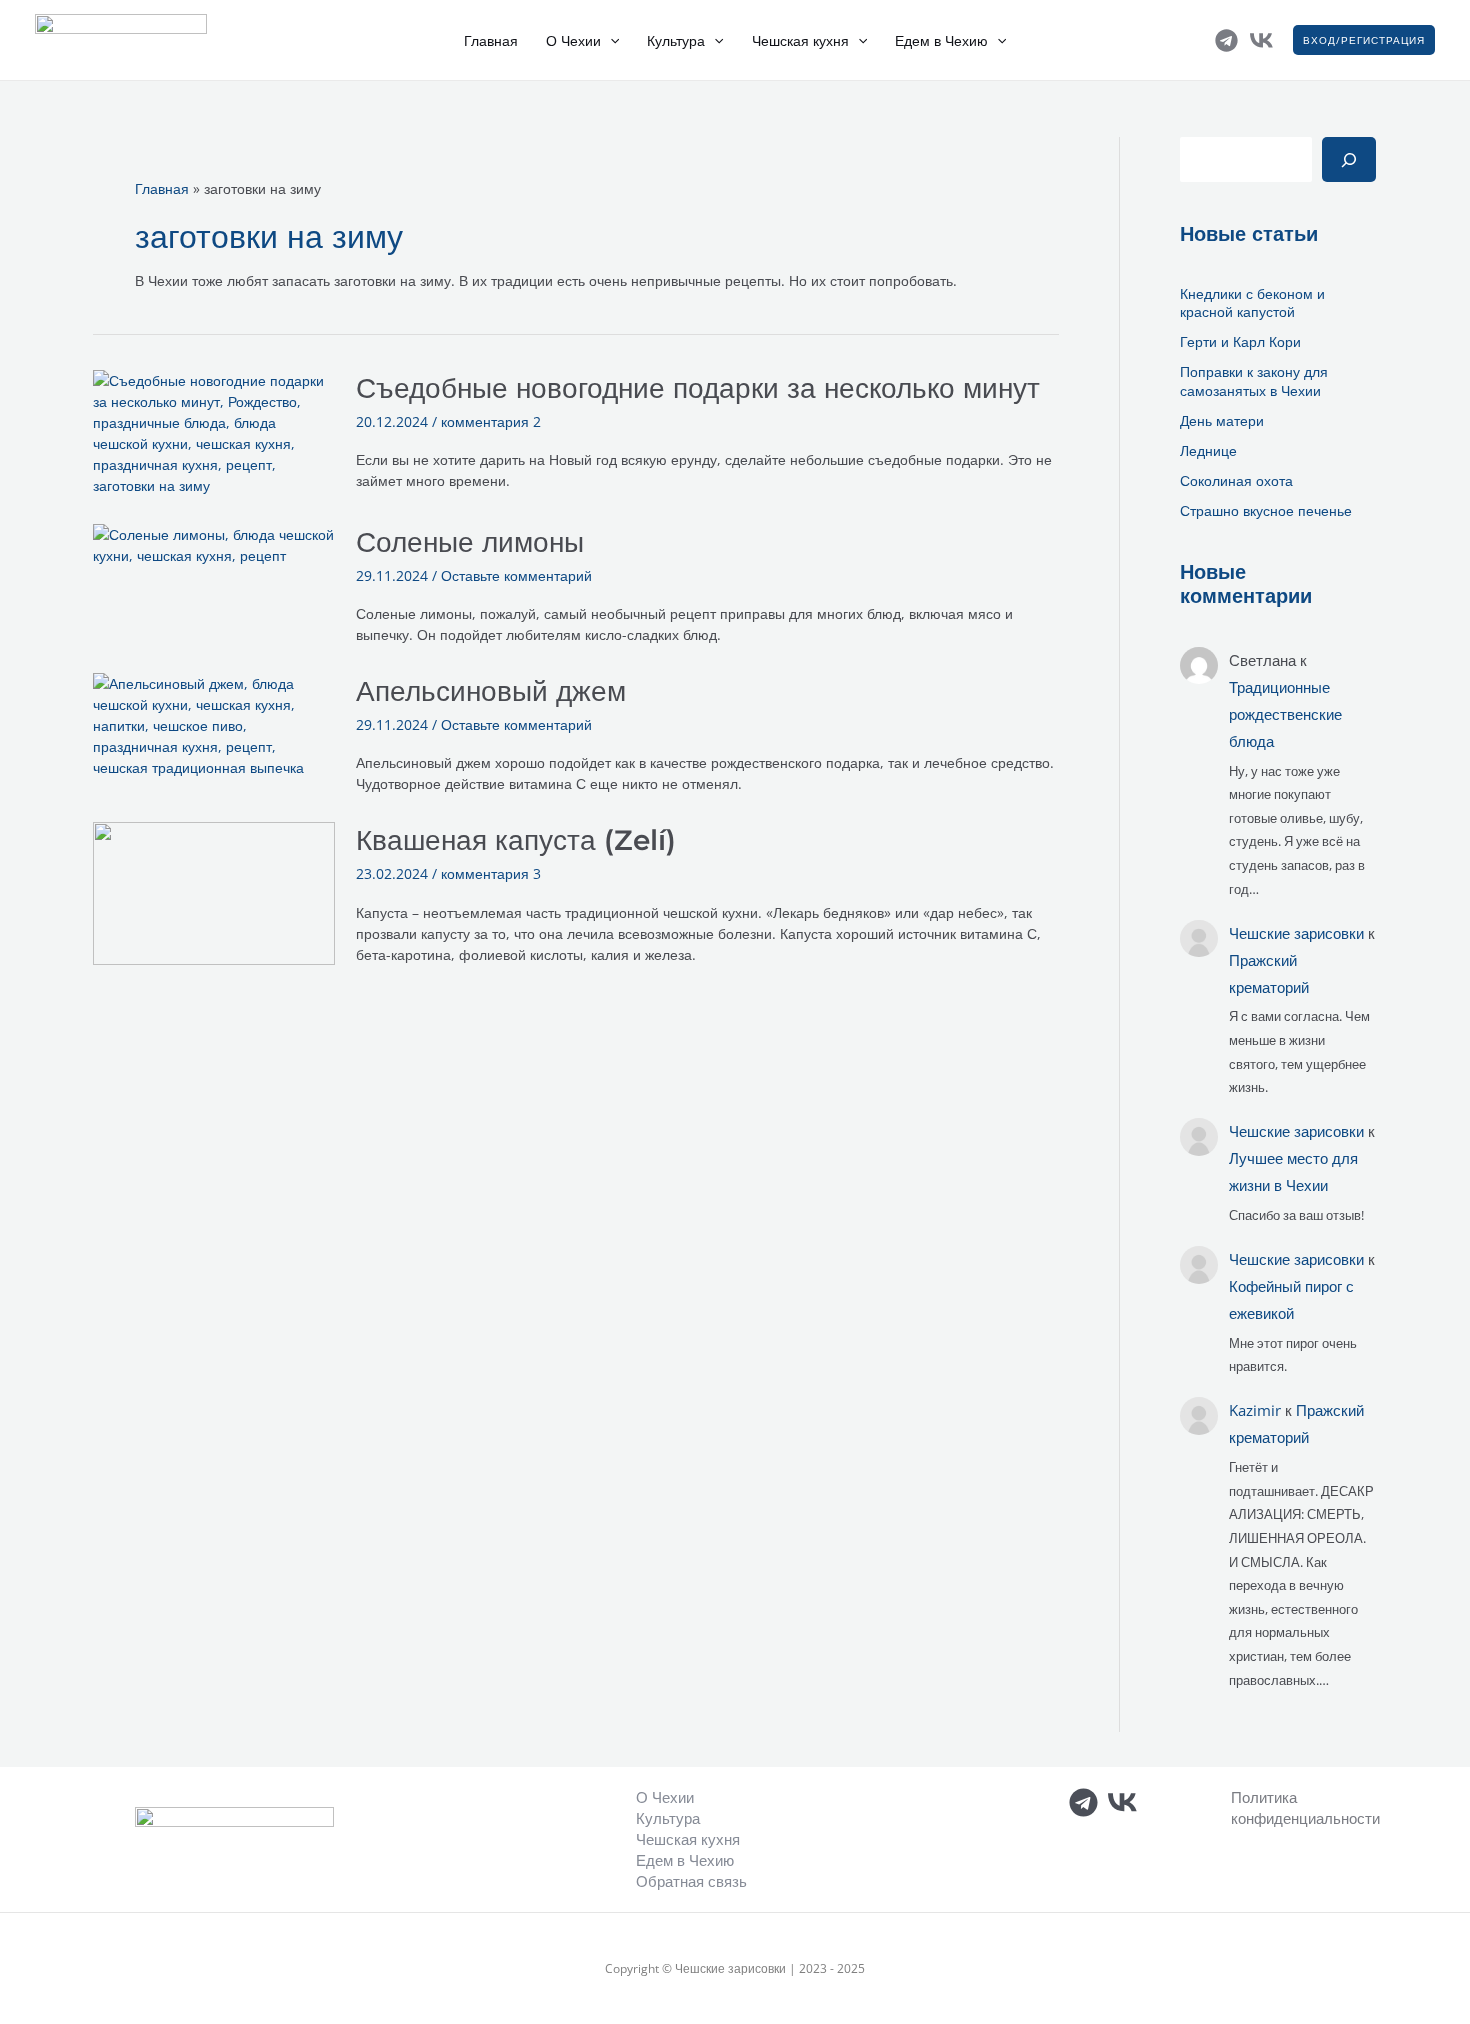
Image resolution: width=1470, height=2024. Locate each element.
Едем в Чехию (941, 41)
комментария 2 (491, 421)
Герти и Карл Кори (1240, 341)
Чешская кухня (800, 41)
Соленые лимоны (470, 542)
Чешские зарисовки (1296, 933)
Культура (676, 41)
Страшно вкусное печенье (1266, 510)
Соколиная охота (1236, 480)
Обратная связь (691, 1881)
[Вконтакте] (1122, 1802)
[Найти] (1349, 159)
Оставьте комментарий (516, 575)
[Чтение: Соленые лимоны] (214, 543)
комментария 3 (491, 873)
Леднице (1208, 450)
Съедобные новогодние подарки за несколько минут (698, 388)
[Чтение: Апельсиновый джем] (214, 724)
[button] (610, 41)
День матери (1224, 420)
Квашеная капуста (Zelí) (516, 840)
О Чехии (573, 41)
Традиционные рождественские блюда (1285, 714)
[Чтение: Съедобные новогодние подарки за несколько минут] (214, 431)
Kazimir (1255, 1410)
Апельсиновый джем (491, 691)
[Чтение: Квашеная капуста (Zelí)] (214, 891)
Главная (491, 41)
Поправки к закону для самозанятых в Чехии (1254, 380)
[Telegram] (1226, 40)
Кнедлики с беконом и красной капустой (1252, 302)
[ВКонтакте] (1261, 40)
